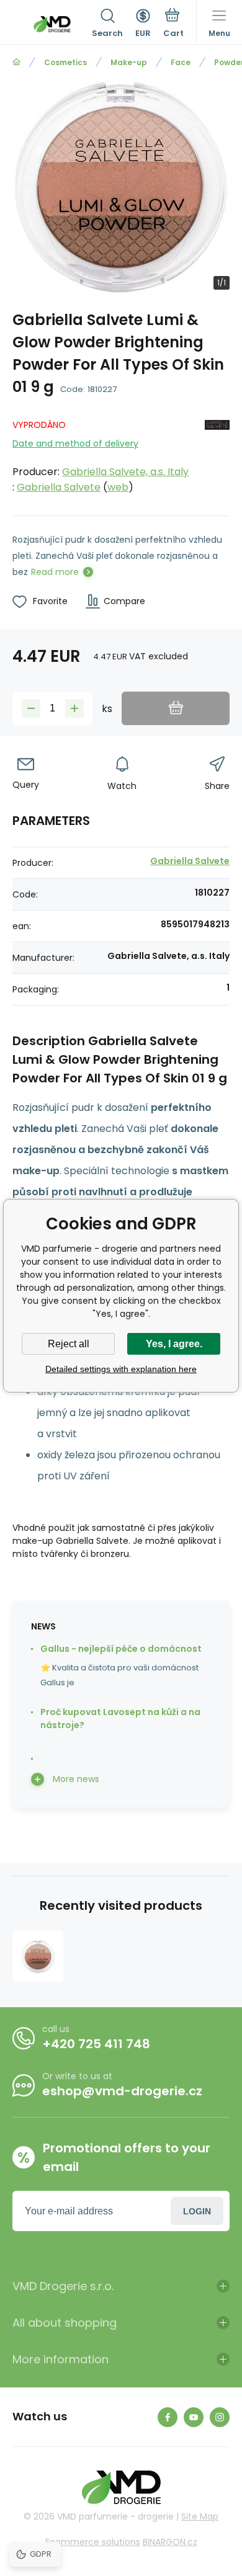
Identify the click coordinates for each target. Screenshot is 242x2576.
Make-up (129, 62)
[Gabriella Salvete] (217, 454)
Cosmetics (65, 62)
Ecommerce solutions (93, 2542)
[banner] (52, 24)
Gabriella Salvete (59, 487)
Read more (55, 572)
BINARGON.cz (170, 2542)
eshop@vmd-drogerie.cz (122, 2091)
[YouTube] (194, 2417)
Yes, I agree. (174, 1344)
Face (181, 62)
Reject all (69, 1344)
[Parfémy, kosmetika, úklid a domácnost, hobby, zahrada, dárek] (16, 62)
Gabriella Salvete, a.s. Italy (125, 472)
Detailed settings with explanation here (121, 1369)
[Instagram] (220, 2417)
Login (197, 2211)
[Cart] (173, 24)
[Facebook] (168, 2417)
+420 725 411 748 (96, 2044)
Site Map (200, 2516)
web (118, 487)
